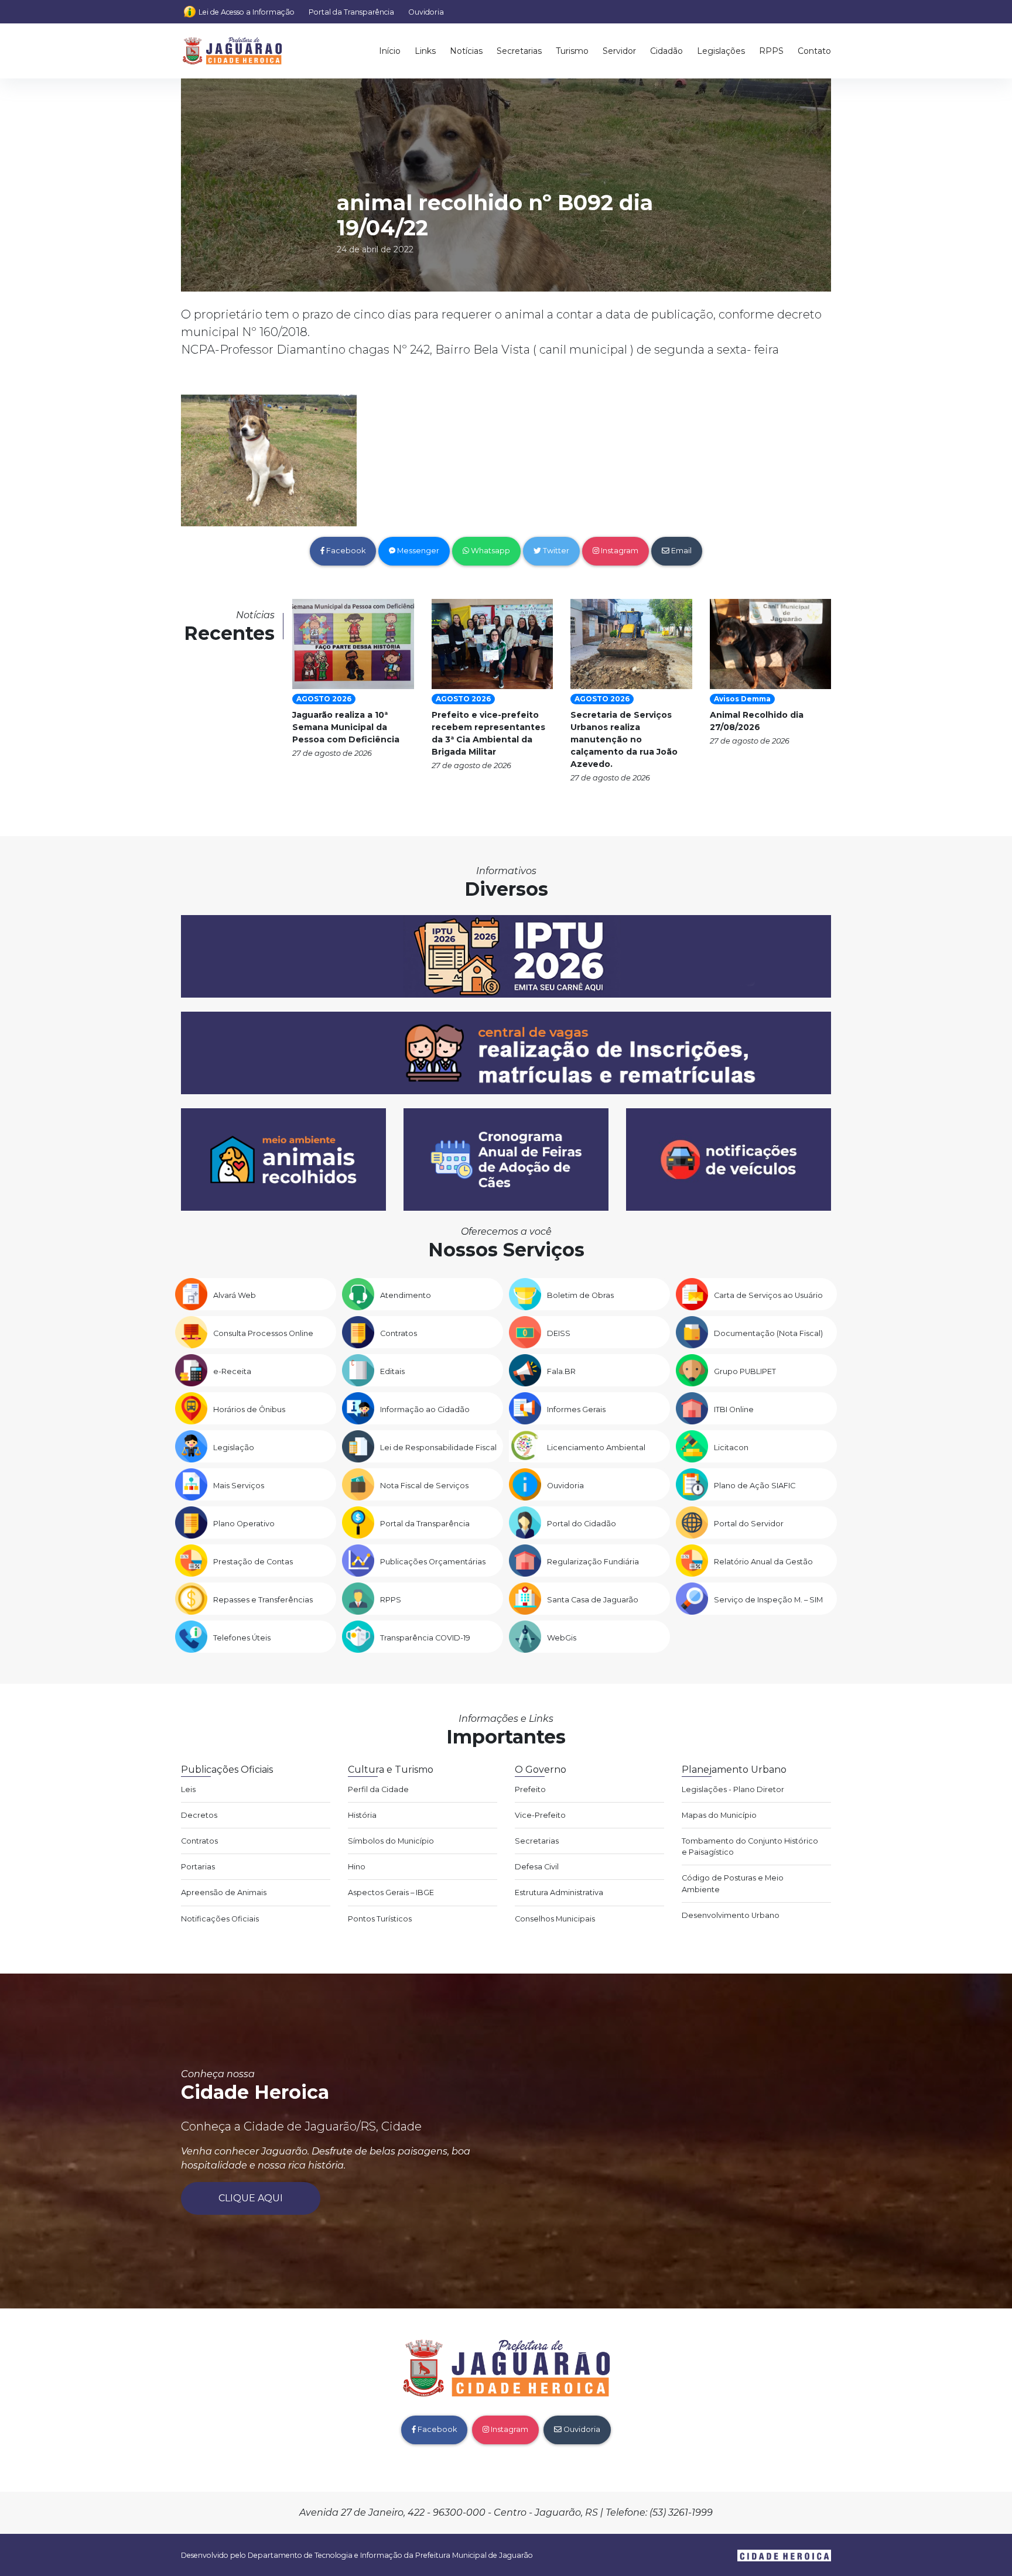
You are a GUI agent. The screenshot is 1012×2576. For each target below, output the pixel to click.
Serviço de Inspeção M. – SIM (768, 1600)
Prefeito (530, 1789)
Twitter (555, 551)
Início (390, 51)
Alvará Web (235, 1295)
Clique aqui (251, 2198)
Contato (814, 51)
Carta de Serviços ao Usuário (768, 1295)
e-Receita (232, 1371)
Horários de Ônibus (249, 1409)
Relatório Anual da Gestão (763, 1562)
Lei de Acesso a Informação (247, 12)
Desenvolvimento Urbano (731, 1915)
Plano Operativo (244, 1524)
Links (425, 51)
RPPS (771, 51)
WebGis (562, 1638)
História (362, 1815)
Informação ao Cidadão (425, 1409)
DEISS (559, 1333)
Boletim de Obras (580, 1295)
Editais (392, 1371)
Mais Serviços (239, 1486)
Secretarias (519, 51)
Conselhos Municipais (555, 1919)
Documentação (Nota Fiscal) (768, 1333)
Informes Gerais (576, 1409)
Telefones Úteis (242, 1638)
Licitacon (731, 1448)
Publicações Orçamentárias (433, 1562)
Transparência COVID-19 (425, 1638)
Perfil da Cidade (378, 1789)
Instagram (619, 551)
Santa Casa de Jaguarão (593, 1600)
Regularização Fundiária (593, 1562)
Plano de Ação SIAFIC (755, 1486)
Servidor (619, 51)
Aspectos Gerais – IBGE (391, 1892)
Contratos (399, 1333)
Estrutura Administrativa (559, 1892)
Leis (188, 1789)
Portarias (198, 1867)
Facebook (345, 551)
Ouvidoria (426, 12)
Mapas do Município (719, 1815)
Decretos (199, 1815)
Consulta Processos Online (263, 1333)
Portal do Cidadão (582, 1524)
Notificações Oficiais (220, 1919)
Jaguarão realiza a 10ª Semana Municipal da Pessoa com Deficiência (346, 727)
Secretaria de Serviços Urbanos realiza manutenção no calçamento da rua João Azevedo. (624, 739)
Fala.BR (561, 1371)
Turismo (572, 51)
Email (681, 551)
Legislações (721, 51)
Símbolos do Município (391, 1841)
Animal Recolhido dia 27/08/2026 (757, 721)
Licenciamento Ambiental (596, 1448)
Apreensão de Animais (224, 1892)
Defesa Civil (537, 1867)
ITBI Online (734, 1409)
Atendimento (406, 1295)
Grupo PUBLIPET (745, 1371)
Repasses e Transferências (263, 1600)
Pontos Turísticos (380, 1919)
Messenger (417, 551)
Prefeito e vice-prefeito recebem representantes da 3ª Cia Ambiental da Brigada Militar (488, 733)
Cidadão (666, 51)
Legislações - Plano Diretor (733, 1789)
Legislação (234, 1448)
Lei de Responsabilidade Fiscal (438, 1448)
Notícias (466, 51)
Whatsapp (490, 551)
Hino (357, 1867)
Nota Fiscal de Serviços (424, 1486)
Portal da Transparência (351, 12)
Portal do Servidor (749, 1524)
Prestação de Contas (253, 1562)
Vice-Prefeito (540, 1815)
